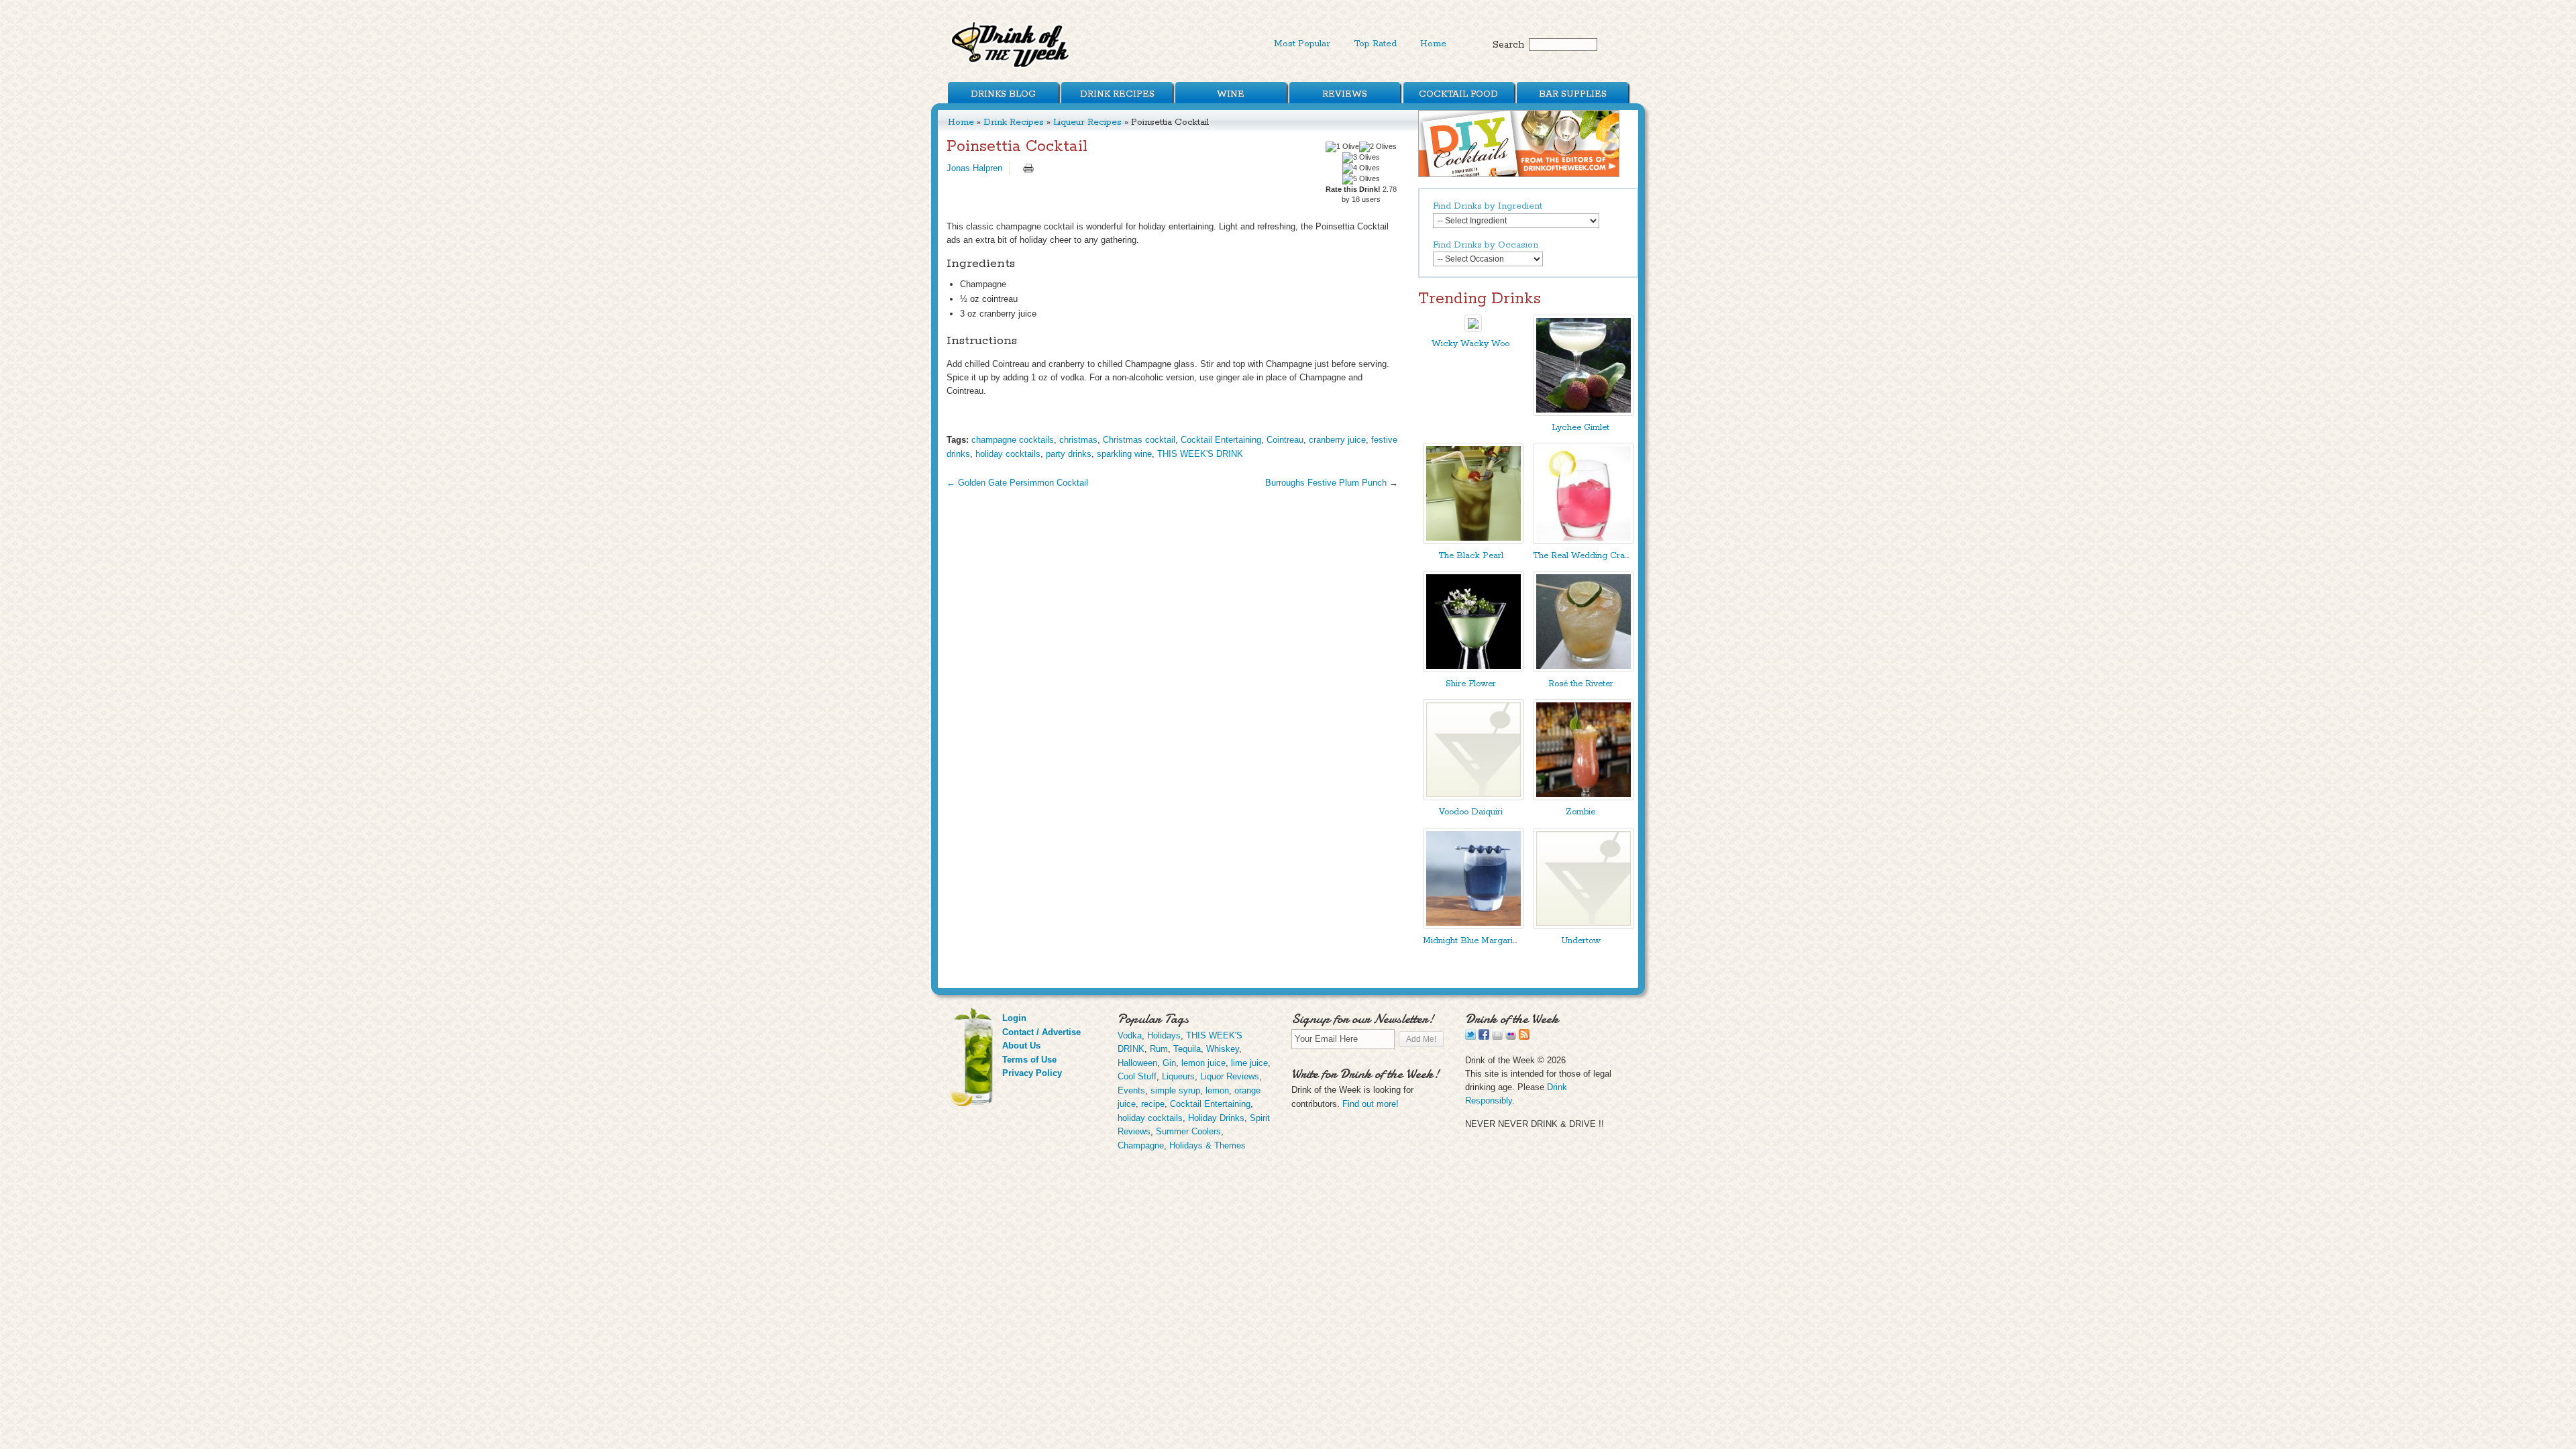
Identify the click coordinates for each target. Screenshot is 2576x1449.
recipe (1153, 1104)
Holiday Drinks (1216, 1118)
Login (1014, 1018)
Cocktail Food (1458, 94)
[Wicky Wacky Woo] (1473, 329)
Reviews (1345, 94)
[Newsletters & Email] (1497, 1037)
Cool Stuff (1137, 1076)
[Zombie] (1584, 797)
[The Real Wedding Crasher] (1584, 541)
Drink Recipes (1117, 94)
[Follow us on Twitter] (1470, 1037)
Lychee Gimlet (1580, 428)
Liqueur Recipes (1087, 122)
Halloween (1137, 1063)
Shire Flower (1471, 684)
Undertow (1581, 941)
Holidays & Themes (1207, 1145)
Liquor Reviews (1230, 1076)
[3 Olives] (1361, 158)
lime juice (1249, 1063)
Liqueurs (1178, 1076)
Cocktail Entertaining (1221, 440)
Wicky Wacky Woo (1470, 344)
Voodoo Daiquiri (1471, 812)
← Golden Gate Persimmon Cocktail (1017, 483)
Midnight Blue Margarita (1471, 941)
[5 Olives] (1361, 179)
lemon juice (1203, 1063)
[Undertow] (1584, 926)
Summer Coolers (1188, 1131)
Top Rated (1375, 44)
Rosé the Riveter (1581, 684)
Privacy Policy (1032, 1073)
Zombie (1580, 812)
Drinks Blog (1003, 94)
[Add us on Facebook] (1484, 1037)
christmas (1078, 440)
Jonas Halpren (974, 168)
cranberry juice (1337, 440)
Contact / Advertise (1041, 1032)
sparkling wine (1124, 454)
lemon (1217, 1090)
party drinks (1069, 454)
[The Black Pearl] (1473, 541)
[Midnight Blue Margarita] (1473, 926)
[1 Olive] (1342, 147)
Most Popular (1302, 44)
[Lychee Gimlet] (1584, 413)
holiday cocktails (1008, 454)
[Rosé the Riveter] (1584, 669)
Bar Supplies (1573, 94)
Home (1433, 44)
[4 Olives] (1361, 168)
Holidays (1164, 1035)
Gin (1169, 1063)
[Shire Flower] (1473, 669)
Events (1131, 1090)
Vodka (1130, 1035)
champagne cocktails (1013, 440)
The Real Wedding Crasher (1587, 556)
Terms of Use (1029, 1060)
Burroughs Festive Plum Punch (1326, 483)
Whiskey (1223, 1049)
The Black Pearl (1471, 556)
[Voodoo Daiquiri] (1473, 797)
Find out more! (1371, 1104)
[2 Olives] (1378, 147)
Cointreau (1285, 440)
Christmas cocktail (1139, 440)
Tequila (1187, 1049)
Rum (1159, 1049)
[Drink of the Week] (1011, 67)
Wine (1231, 94)
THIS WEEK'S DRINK (1200, 454)
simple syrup (1175, 1090)
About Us (1021, 1045)
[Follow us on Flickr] (1511, 1037)
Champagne (1141, 1145)
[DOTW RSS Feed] (1524, 1037)
